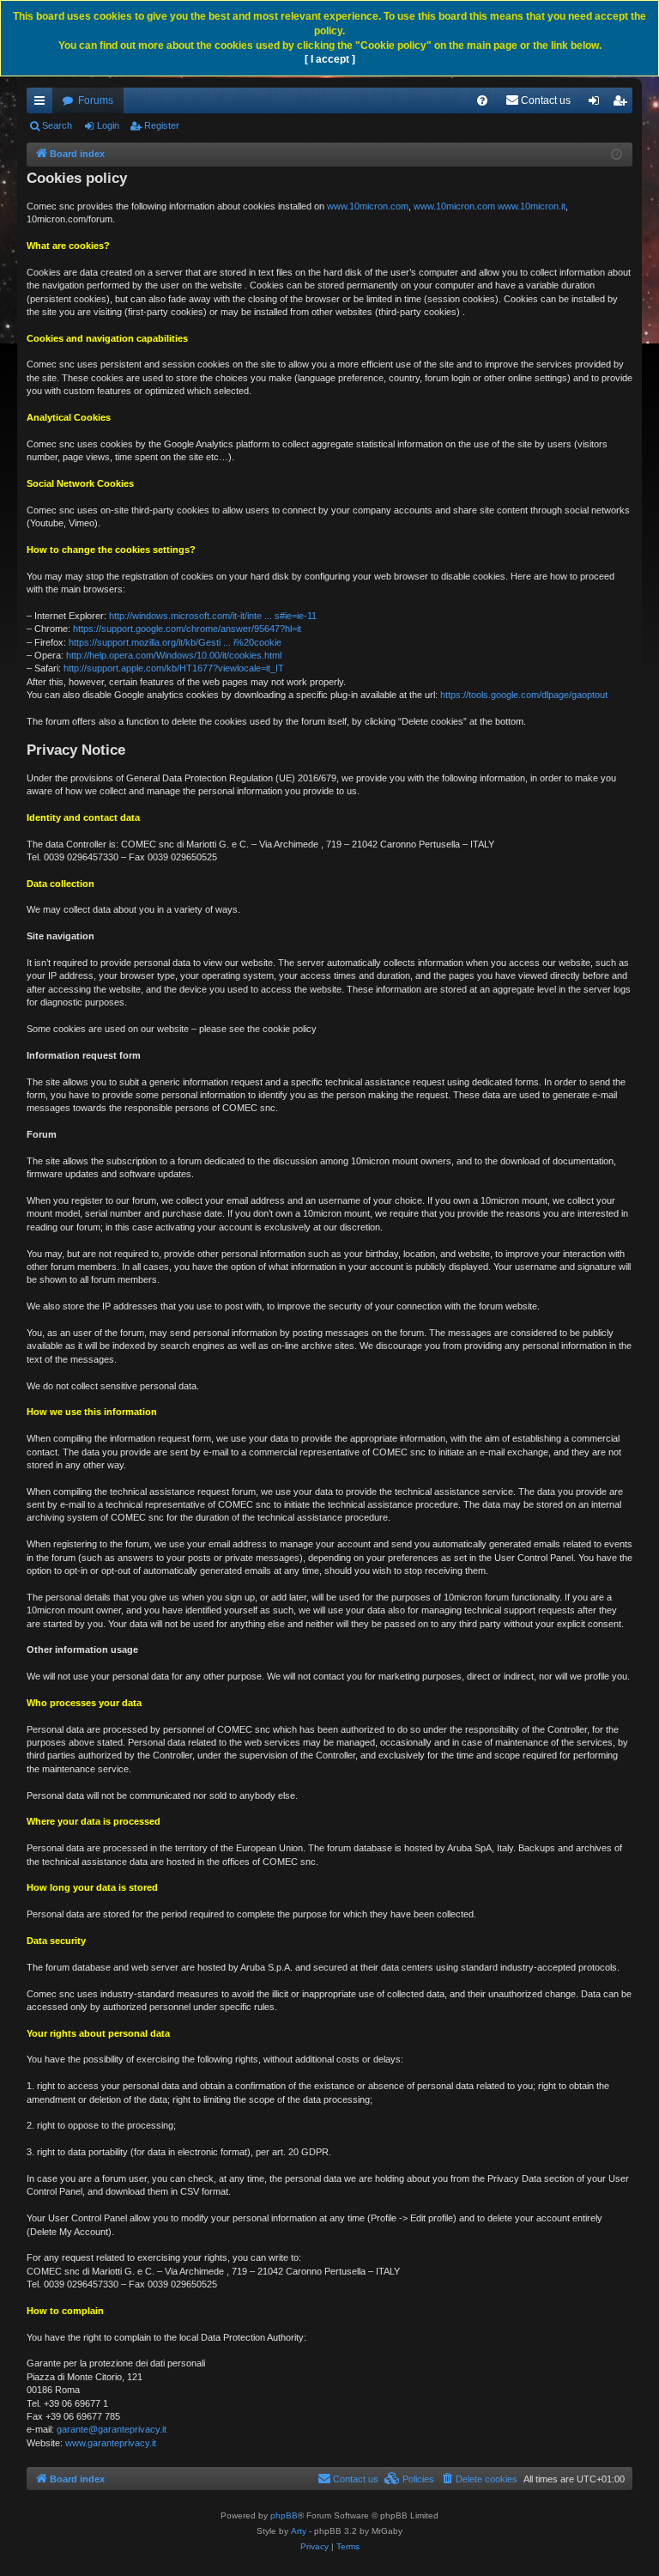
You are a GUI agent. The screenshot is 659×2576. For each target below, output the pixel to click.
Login (108, 125)
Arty (299, 2531)
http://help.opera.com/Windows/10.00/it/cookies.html (174, 655)
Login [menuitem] (597, 104)
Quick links (43, 104)
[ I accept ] (330, 59)
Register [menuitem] (623, 104)
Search (57, 125)
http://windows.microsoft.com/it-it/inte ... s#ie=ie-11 (213, 616)
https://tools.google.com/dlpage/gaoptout (524, 695)
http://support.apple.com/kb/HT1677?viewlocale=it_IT (174, 668)
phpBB (284, 2515)
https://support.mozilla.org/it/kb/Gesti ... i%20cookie (175, 642)
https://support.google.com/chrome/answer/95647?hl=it (187, 629)
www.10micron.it (532, 206)
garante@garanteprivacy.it (112, 2429)
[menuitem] (482, 100)
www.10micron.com (368, 206)
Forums (96, 100)
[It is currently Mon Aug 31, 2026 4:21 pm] (617, 155)
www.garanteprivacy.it (111, 2443)
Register (162, 125)
